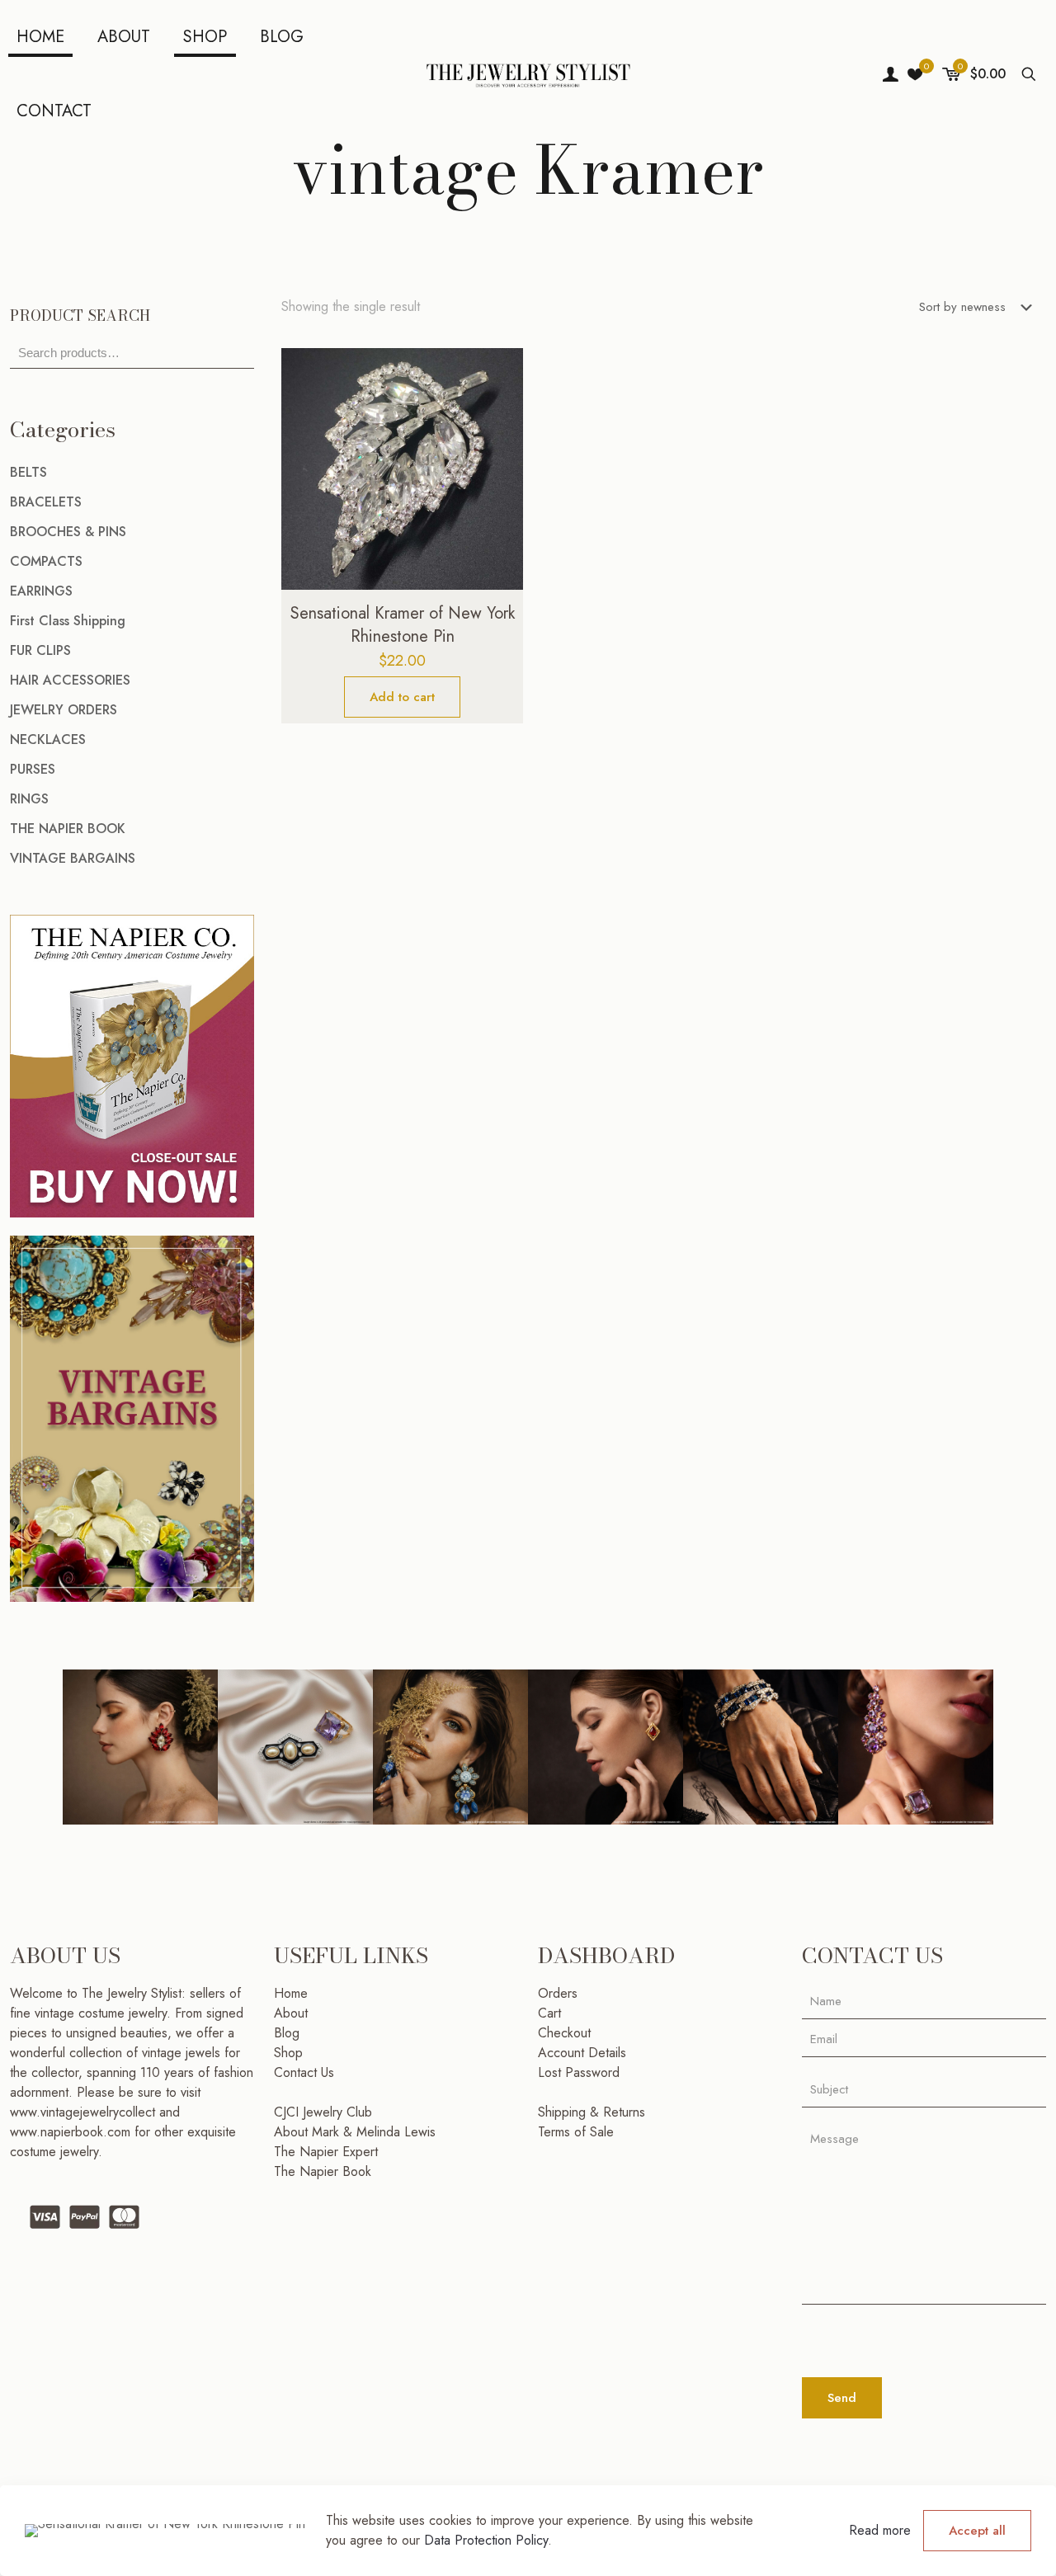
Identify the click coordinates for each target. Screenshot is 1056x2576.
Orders (558, 1993)
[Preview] (500, 478)
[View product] (500, 407)
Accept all (977, 2531)
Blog (287, 2033)
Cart (549, 2013)
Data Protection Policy (486, 2540)
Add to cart (402, 697)
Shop (288, 2053)
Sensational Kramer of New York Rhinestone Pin (403, 625)
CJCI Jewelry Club (323, 2112)
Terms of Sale (576, 2132)
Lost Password (579, 2072)
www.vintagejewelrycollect (85, 2112)
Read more (880, 2530)
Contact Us (304, 2072)
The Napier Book (323, 2171)
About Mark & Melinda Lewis (355, 2132)
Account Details (582, 2053)
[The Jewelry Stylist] (528, 74)
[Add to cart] (500, 371)
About (291, 2013)
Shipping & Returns (592, 2112)
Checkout (564, 2033)
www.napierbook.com (70, 2132)
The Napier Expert (326, 2152)
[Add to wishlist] (500, 442)
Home (291, 1993)
